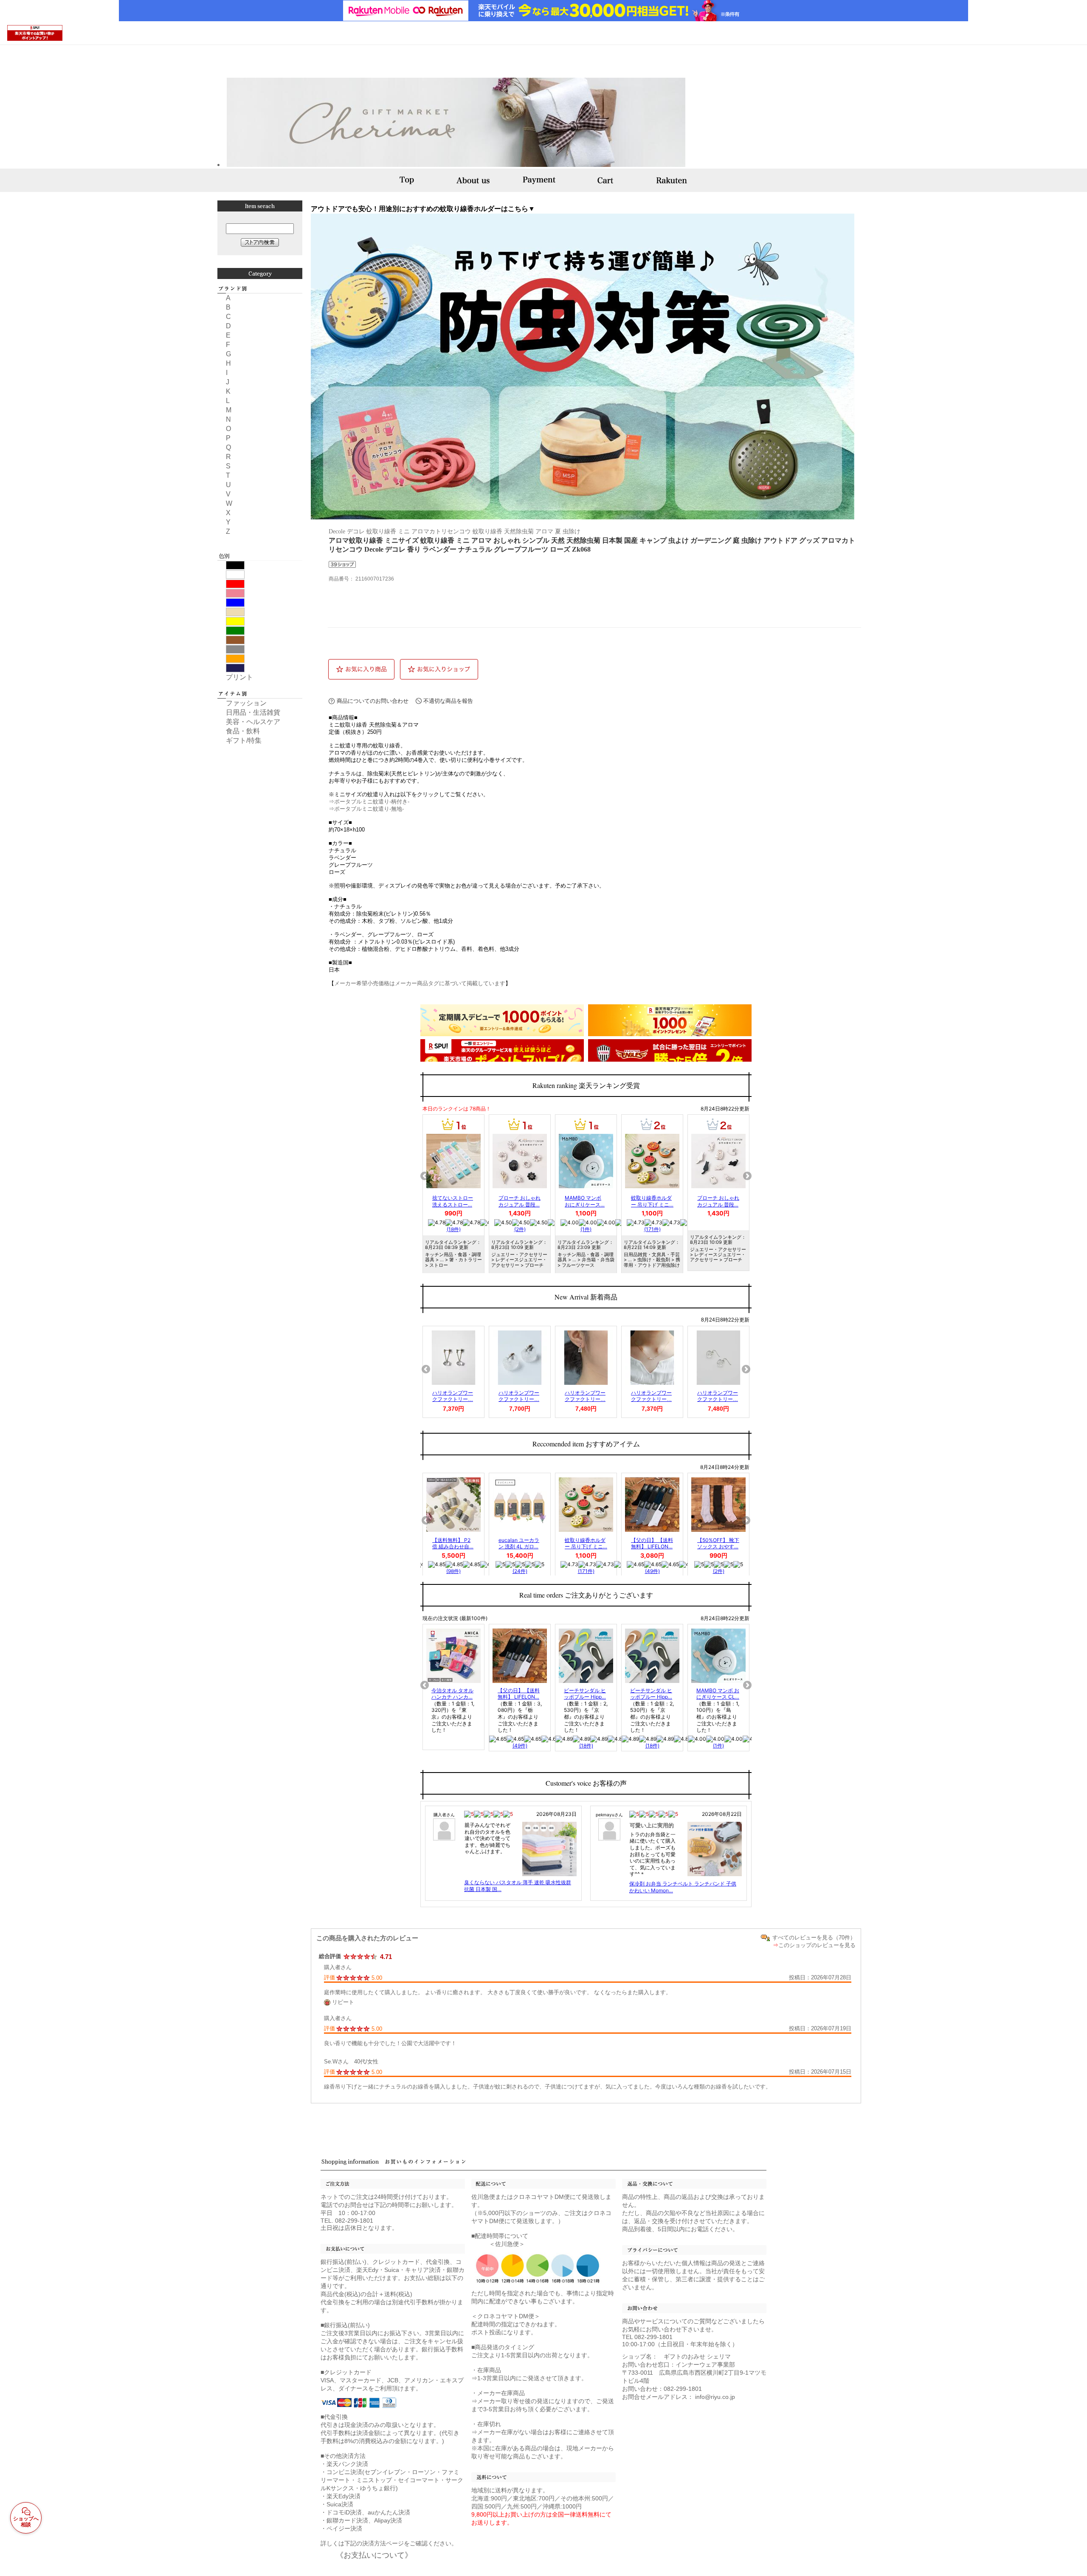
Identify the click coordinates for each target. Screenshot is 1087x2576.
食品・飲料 (243, 731)
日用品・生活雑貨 (253, 712)
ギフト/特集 (244, 740)
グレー (235, 649)
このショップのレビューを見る (817, 1945)
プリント (239, 677)
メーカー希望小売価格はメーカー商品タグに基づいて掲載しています (420, 983)
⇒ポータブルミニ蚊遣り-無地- (366, 809)
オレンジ (235, 659)
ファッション (246, 703)
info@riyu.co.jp (715, 2397)
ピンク (235, 593)
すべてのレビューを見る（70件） (814, 1938)
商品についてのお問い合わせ (373, 701)
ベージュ (235, 612)
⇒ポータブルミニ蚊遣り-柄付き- (369, 802)
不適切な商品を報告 (448, 701)
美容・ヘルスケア (253, 722)
